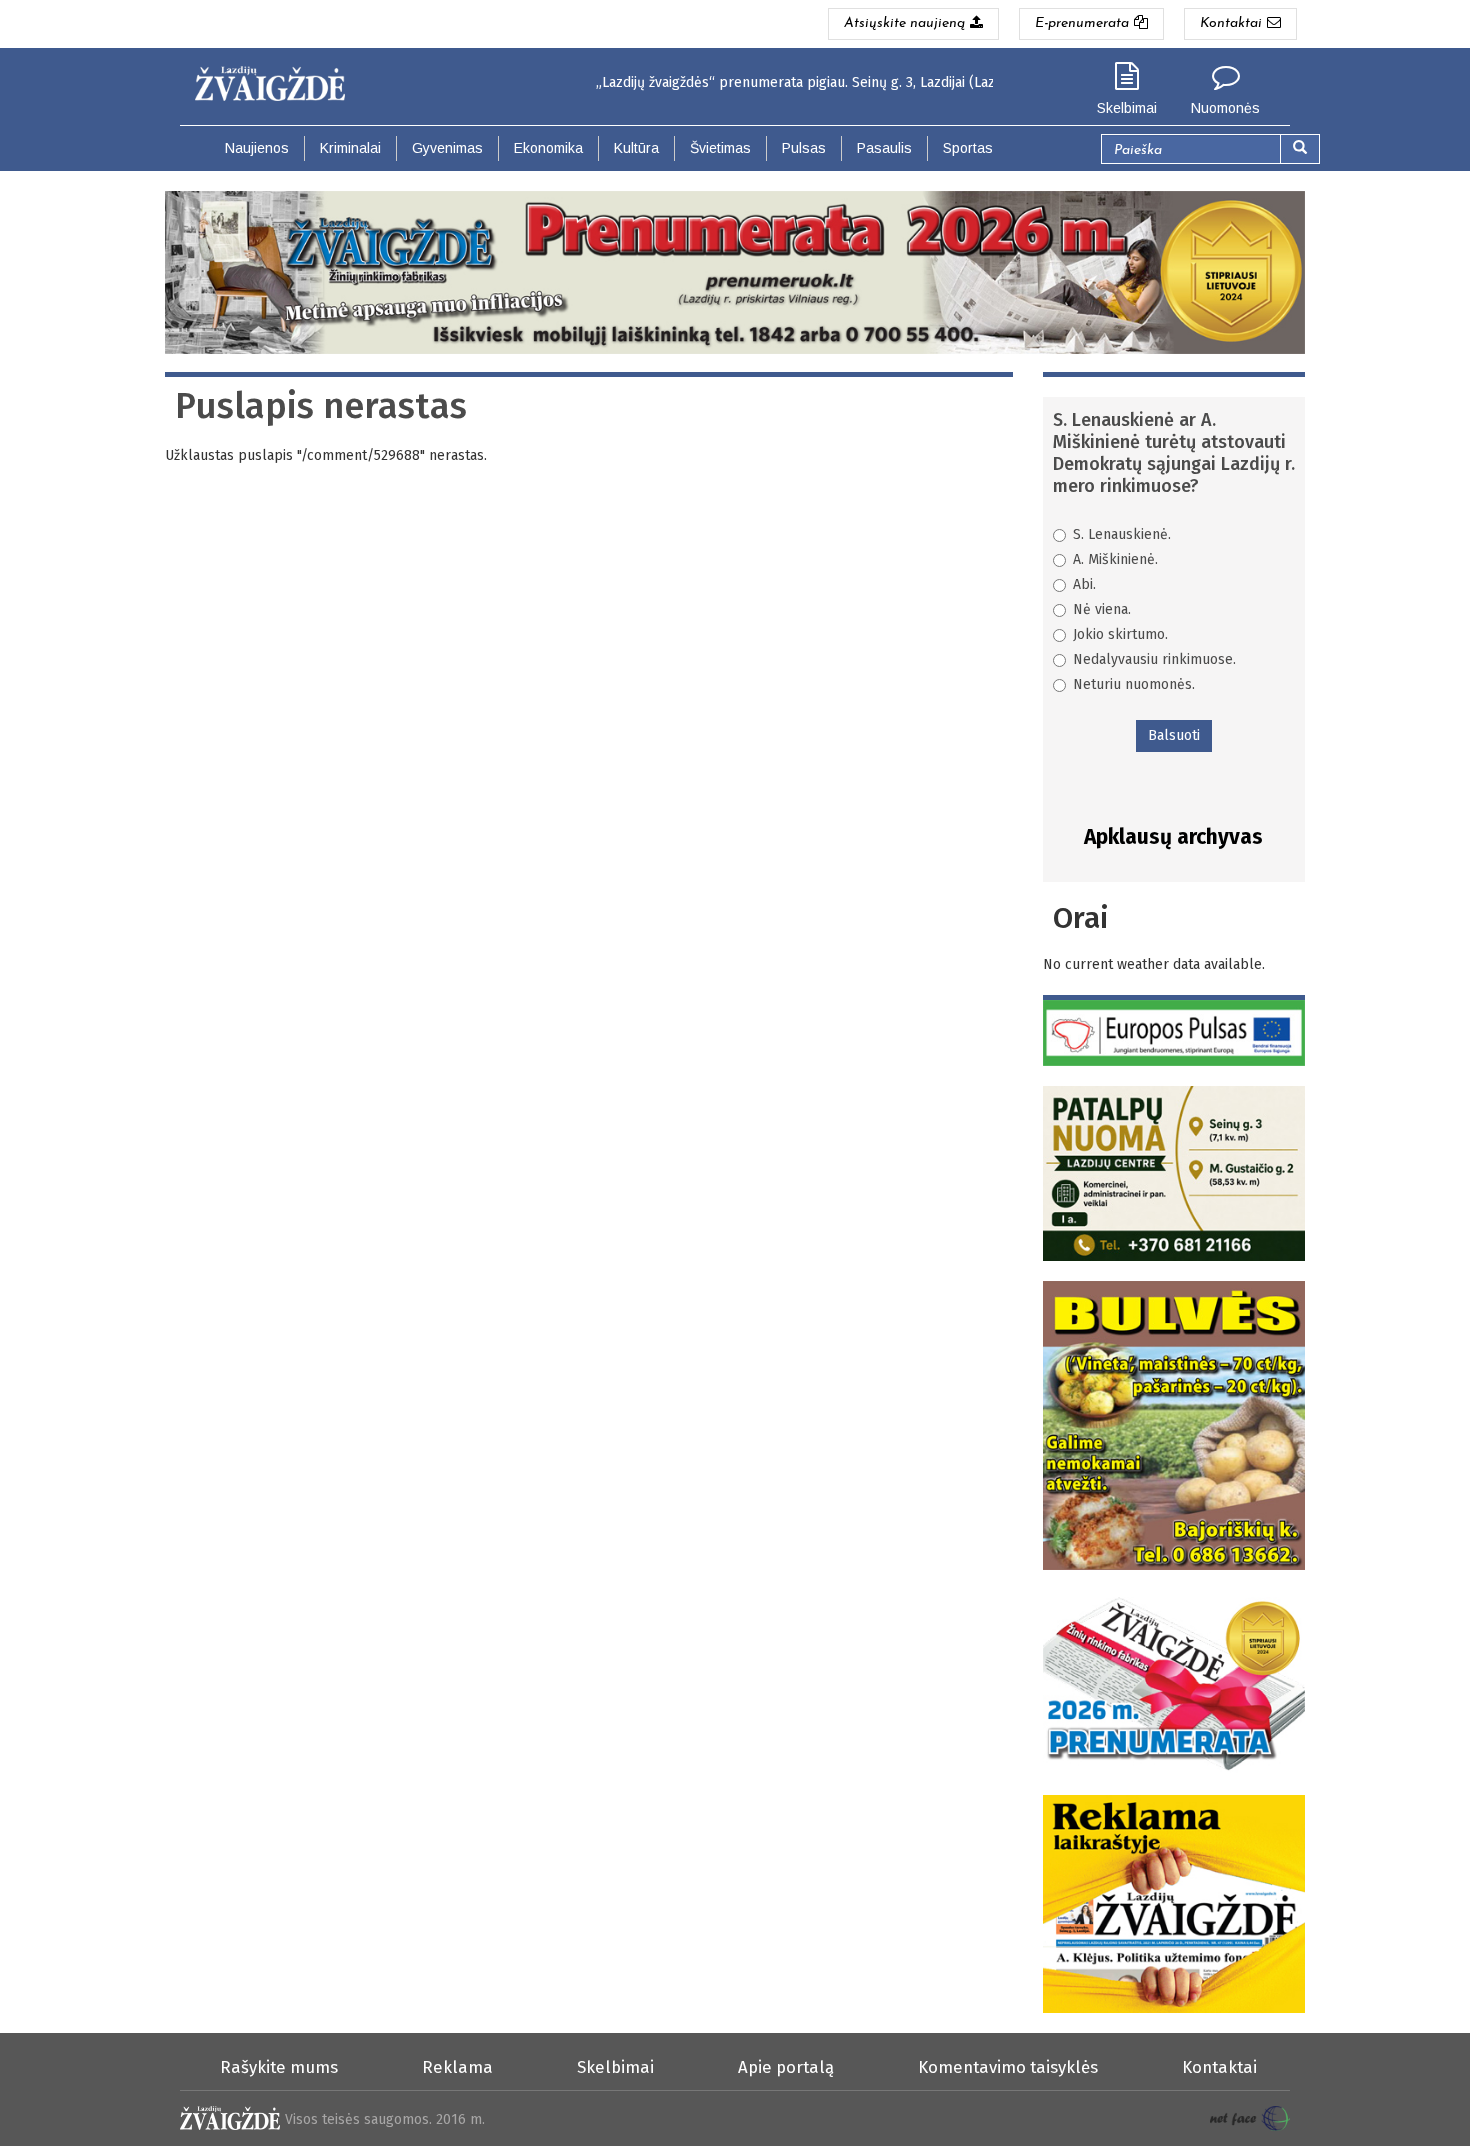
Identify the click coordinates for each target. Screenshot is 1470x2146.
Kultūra (636, 148)
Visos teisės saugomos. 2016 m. (385, 2119)
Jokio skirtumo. (1120, 634)
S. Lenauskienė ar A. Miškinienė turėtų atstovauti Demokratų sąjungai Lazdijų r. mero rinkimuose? (1174, 453)
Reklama (457, 2067)
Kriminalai (350, 148)
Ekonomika (548, 148)
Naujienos (257, 148)
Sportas (968, 148)
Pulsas (804, 148)
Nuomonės (1225, 108)
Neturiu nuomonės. (1134, 684)
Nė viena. (1102, 609)
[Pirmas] (277, 78)
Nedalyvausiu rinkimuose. (1154, 659)
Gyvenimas (447, 148)
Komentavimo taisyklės (1008, 2067)
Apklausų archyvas (1173, 837)
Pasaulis (884, 148)
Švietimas (720, 148)
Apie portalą (786, 2067)
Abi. (1084, 584)
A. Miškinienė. (1115, 559)
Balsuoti (1174, 735)
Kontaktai (1219, 2067)
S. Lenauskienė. (1122, 534)
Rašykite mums (279, 2067)
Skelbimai (1127, 108)
